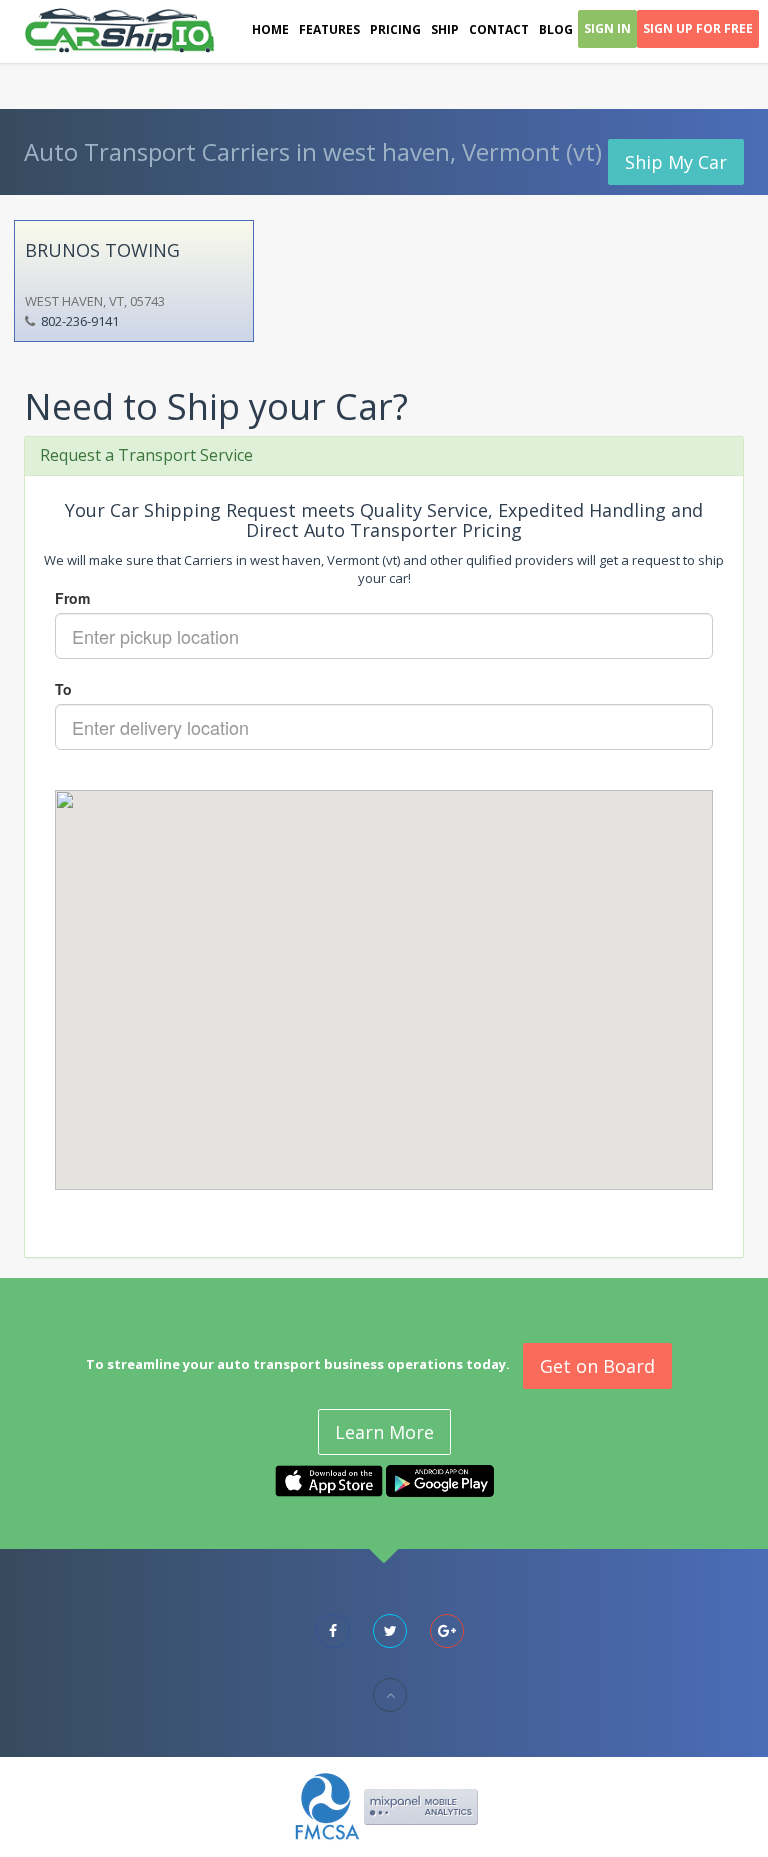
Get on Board (597, 1366)
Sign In (607, 28)
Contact (499, 29)
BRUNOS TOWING (102, 250)
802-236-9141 (80, 321)
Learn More (384, 1432)
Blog (556, 29)
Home (270, 29)
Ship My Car (676, 162)
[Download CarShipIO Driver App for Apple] (329, 1480)
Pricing (395, 29)
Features (329, 29)
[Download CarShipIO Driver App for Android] (440, 1480)
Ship (445, 29)
